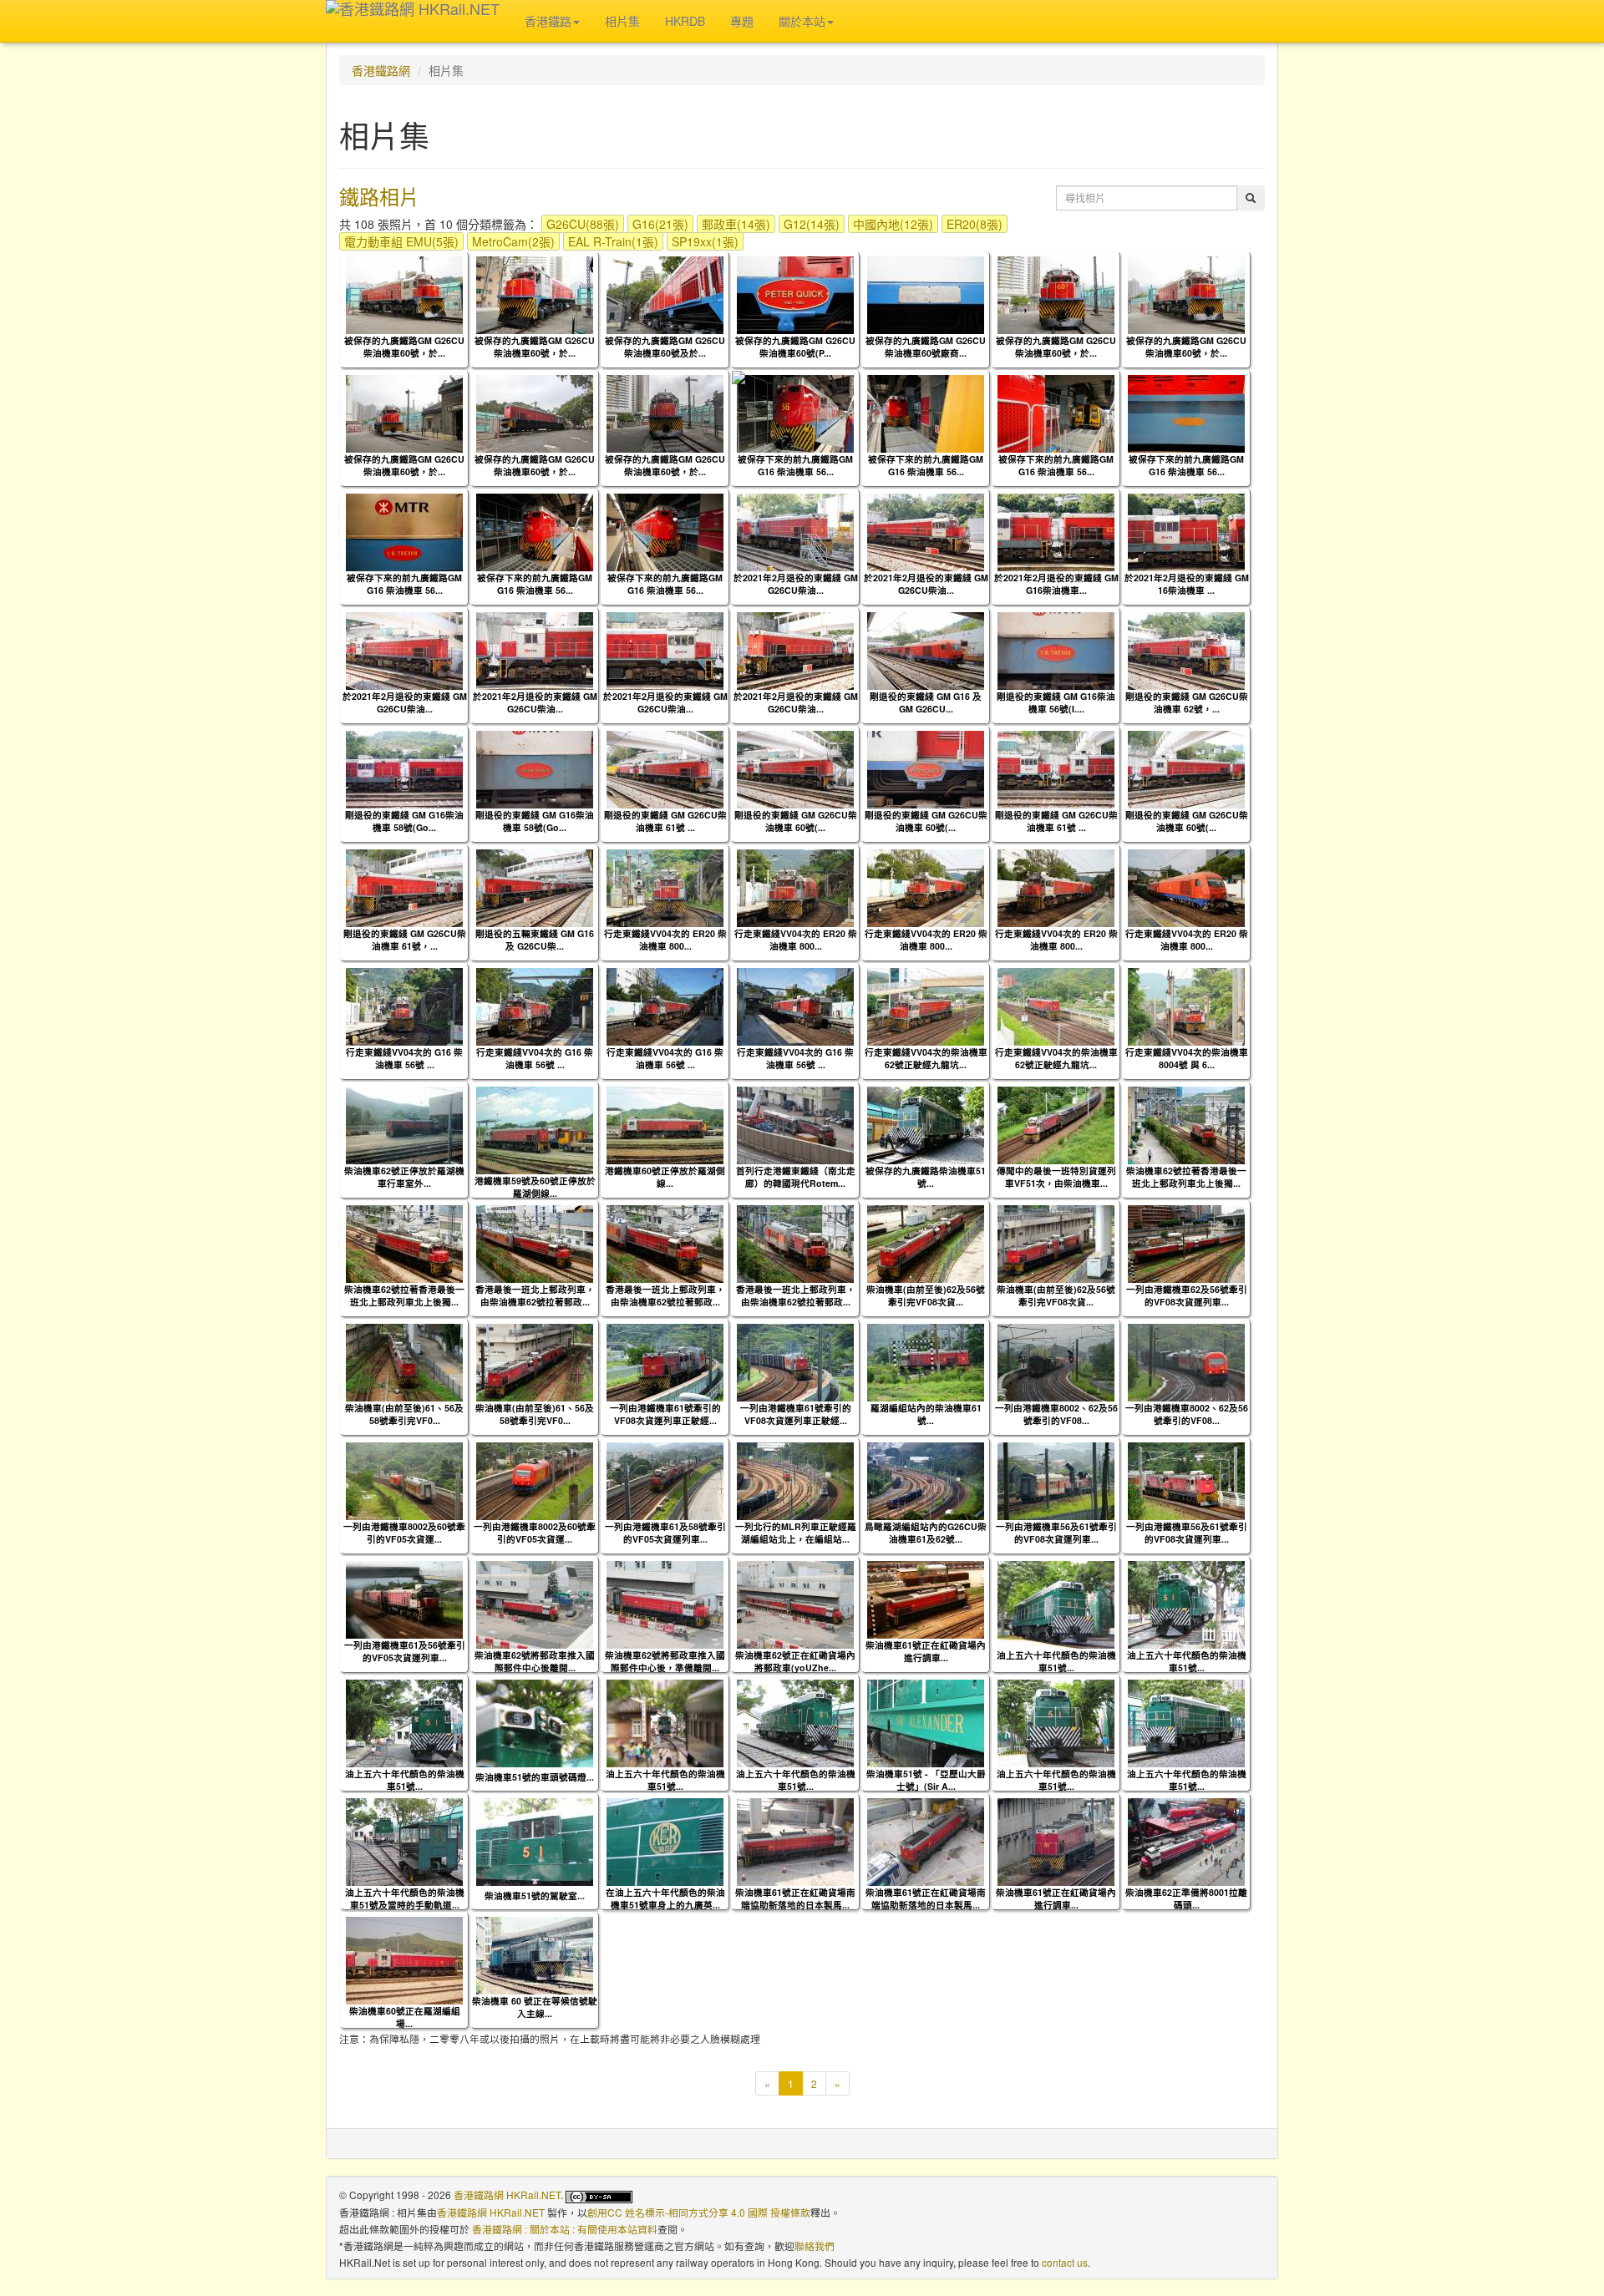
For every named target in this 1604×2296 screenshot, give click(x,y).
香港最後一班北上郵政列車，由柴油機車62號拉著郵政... (535, 1295)
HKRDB (685, 21)
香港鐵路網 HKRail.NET (507, 2195)
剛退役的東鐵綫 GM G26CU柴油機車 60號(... (796, 821)
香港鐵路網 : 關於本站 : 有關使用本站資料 (565, 2229)
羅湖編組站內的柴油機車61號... (926, 1414)
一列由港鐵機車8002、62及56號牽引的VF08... (1056, 1414)
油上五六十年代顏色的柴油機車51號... (1056, 1661)
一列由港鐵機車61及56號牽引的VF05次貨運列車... (405, 1651)
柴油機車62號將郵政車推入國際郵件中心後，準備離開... (665, 1661)
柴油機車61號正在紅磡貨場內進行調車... (926, 1651)
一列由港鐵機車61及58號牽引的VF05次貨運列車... (665, 1533)
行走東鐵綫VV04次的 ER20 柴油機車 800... (665, 940)
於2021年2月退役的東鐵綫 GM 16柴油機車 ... (1187, 584)
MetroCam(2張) (513, 241)
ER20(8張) (975, 224)
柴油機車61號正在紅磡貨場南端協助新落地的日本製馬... (795, 1898)
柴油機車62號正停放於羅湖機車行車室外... (404, 1177)
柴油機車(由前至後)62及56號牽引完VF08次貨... (926, 1295)
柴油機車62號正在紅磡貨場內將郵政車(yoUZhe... (795, 1661)
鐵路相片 (379, 196)
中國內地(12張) (893, 224)
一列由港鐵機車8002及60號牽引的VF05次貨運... (404, 1533)
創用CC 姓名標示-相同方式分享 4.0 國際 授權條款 (699, 2212)
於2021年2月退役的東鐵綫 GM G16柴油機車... (1056, 584)
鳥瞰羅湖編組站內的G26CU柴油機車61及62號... (926, 1533)
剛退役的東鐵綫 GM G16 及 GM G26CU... (926, 702)
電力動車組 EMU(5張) (401, 241)
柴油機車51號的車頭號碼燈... (535, 1777)
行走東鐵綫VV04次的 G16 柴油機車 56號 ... (404, 1058)
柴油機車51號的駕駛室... (535, 1896)
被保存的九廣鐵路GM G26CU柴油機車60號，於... (404, 347)
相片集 (622, 21)
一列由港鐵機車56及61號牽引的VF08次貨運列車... (1056, 1533)
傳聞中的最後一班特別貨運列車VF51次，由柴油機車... (1056, 1177)
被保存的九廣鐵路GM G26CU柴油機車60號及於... (665, 347)
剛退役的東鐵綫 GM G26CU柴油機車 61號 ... (665, 821)
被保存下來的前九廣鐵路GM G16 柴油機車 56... (795, 465)
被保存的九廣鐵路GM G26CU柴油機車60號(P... (795, 347)
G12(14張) (812, 224)
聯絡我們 (815, 2245)
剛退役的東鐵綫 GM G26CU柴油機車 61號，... (405, 940)
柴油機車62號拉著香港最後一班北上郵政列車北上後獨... (1186, 1177)
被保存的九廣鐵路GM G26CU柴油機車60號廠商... (926, 347)
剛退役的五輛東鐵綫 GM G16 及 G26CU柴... (535, 940)
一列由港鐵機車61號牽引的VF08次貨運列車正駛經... (665, 1414)
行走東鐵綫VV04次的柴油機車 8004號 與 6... (1187, 1058)
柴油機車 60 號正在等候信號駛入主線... (535, 2007)
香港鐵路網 (381, 70)
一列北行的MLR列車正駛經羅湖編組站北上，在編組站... (796, 1533)
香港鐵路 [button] (548, 21)
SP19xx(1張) (705, 241)
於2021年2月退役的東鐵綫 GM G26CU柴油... (796, 584)
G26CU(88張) (583, 224)
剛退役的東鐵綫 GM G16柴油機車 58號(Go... (404, 821)
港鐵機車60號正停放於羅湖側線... (665, 1177)
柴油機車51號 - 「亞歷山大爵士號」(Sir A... (926, 1780)
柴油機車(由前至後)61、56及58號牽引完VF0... (404, 1414)
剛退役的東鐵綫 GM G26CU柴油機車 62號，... (1187, 702)
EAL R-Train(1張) (613, 241)
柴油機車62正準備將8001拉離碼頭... (1186, 1898)
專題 (742, 21)
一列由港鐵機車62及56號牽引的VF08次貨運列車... (1187, 1295)
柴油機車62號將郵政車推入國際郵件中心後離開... (535, 1661)
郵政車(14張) (736, 224)
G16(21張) (660, 224)
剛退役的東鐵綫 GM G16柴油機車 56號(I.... (1056, 702)
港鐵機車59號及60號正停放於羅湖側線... (535, 1187)
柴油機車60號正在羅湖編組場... (405, 2017)
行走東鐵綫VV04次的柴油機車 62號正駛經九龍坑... (926, 1058)
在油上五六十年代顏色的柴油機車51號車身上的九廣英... (665, 1898)
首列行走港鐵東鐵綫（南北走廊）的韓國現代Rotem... (796, 1177)
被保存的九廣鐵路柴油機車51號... (926, 1177)
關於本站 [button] (802, 21)
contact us (1065, 2262)
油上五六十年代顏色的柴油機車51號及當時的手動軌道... (405, 1898)
